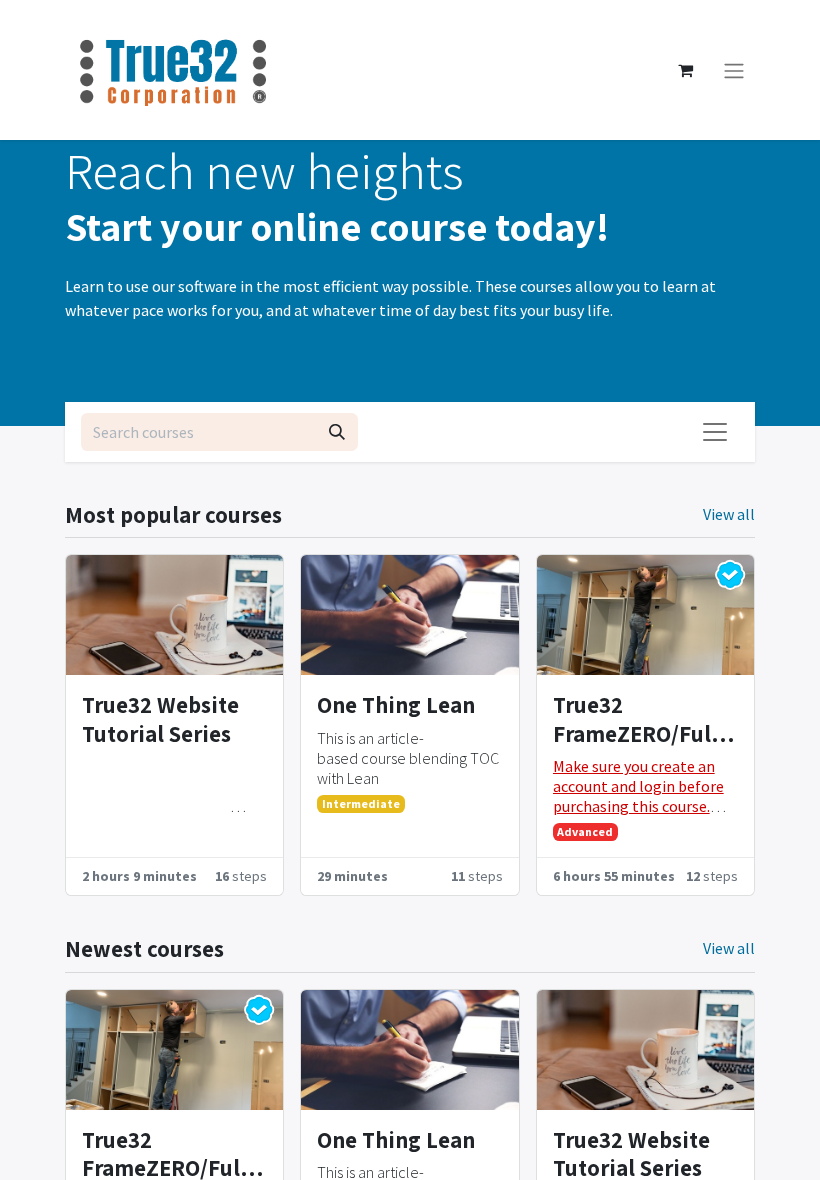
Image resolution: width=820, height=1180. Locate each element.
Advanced (585, 831)
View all (729, 514)
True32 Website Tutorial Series (160, 719)
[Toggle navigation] (734, 70)
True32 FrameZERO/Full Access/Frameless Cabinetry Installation (641, 719)
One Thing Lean (396, 705)
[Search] (337, 432)
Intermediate (361, 803)
